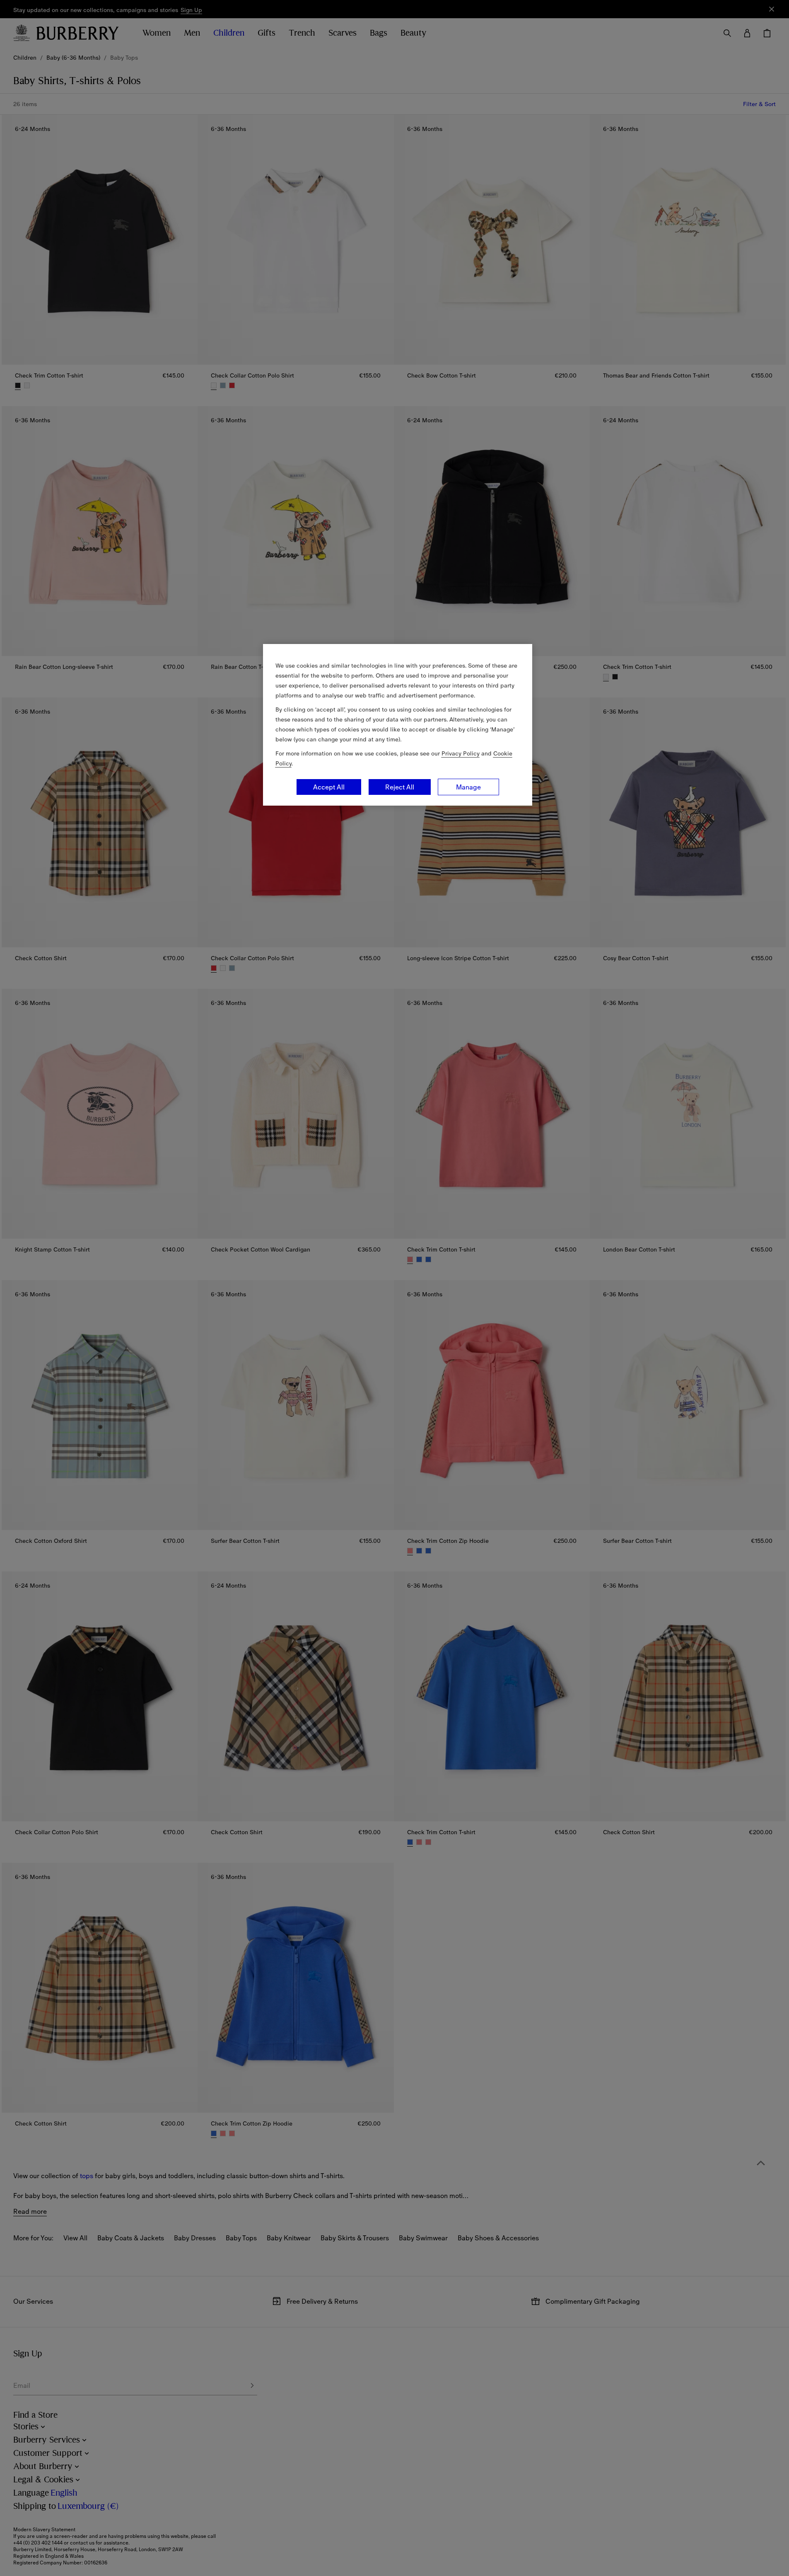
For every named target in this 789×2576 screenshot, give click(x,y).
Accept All (329, 787)
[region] (398, 725)
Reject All (400, 787)
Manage (468, 787)
